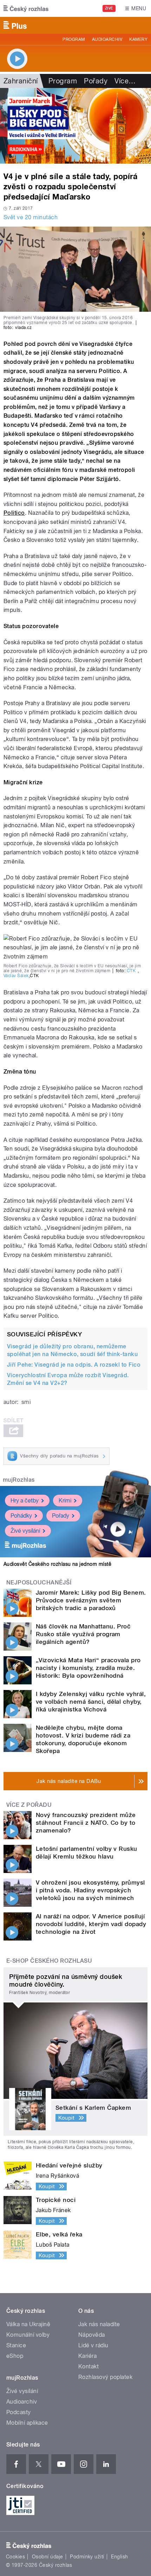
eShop (15, 2356)
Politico (14, 513)
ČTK (131, 971)
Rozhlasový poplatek (105, 2377)
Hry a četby (25, 1501)
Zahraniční (21, 81)
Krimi (65, 1501)
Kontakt (88, 2366)
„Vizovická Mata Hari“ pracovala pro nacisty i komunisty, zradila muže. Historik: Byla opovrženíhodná (88, 1668)
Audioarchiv (107, 39)
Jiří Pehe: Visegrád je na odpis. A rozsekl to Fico (74, 1365)
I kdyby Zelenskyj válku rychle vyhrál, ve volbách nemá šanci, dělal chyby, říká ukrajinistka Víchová (91, 1702)
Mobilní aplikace (27, 2423)
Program (74, 39)
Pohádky (21, 1516)
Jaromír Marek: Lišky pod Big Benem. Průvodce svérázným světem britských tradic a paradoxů (91, 1600)
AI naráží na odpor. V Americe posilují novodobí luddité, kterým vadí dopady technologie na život (91, 1924)
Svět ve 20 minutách (31, 217)
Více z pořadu (29, 1805)
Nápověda (92, 2335)
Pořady (96, 81)
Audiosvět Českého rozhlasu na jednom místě (57, 1564)
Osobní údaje (48, 2557)
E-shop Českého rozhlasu (49, 1961)
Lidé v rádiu (93, 2345)
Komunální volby (28, 2335)
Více (125, 81)
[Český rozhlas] (26, 8)
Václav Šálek (16, 976)
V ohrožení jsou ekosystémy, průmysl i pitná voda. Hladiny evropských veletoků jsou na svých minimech (90, 1890)
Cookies (15, 2557)
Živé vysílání (25, 1531)
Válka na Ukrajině (28, 2324)
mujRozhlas (19, 1480)
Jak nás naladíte (99, 2324)
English (119, 2557)
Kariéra (87, 2356)
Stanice (16, 2345)
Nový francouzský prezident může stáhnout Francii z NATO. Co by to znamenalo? (86, 1823)
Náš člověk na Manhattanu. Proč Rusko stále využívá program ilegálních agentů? (83, 1634)
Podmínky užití (87, 2557)
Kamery (138, 39)
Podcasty (19, 2412)
